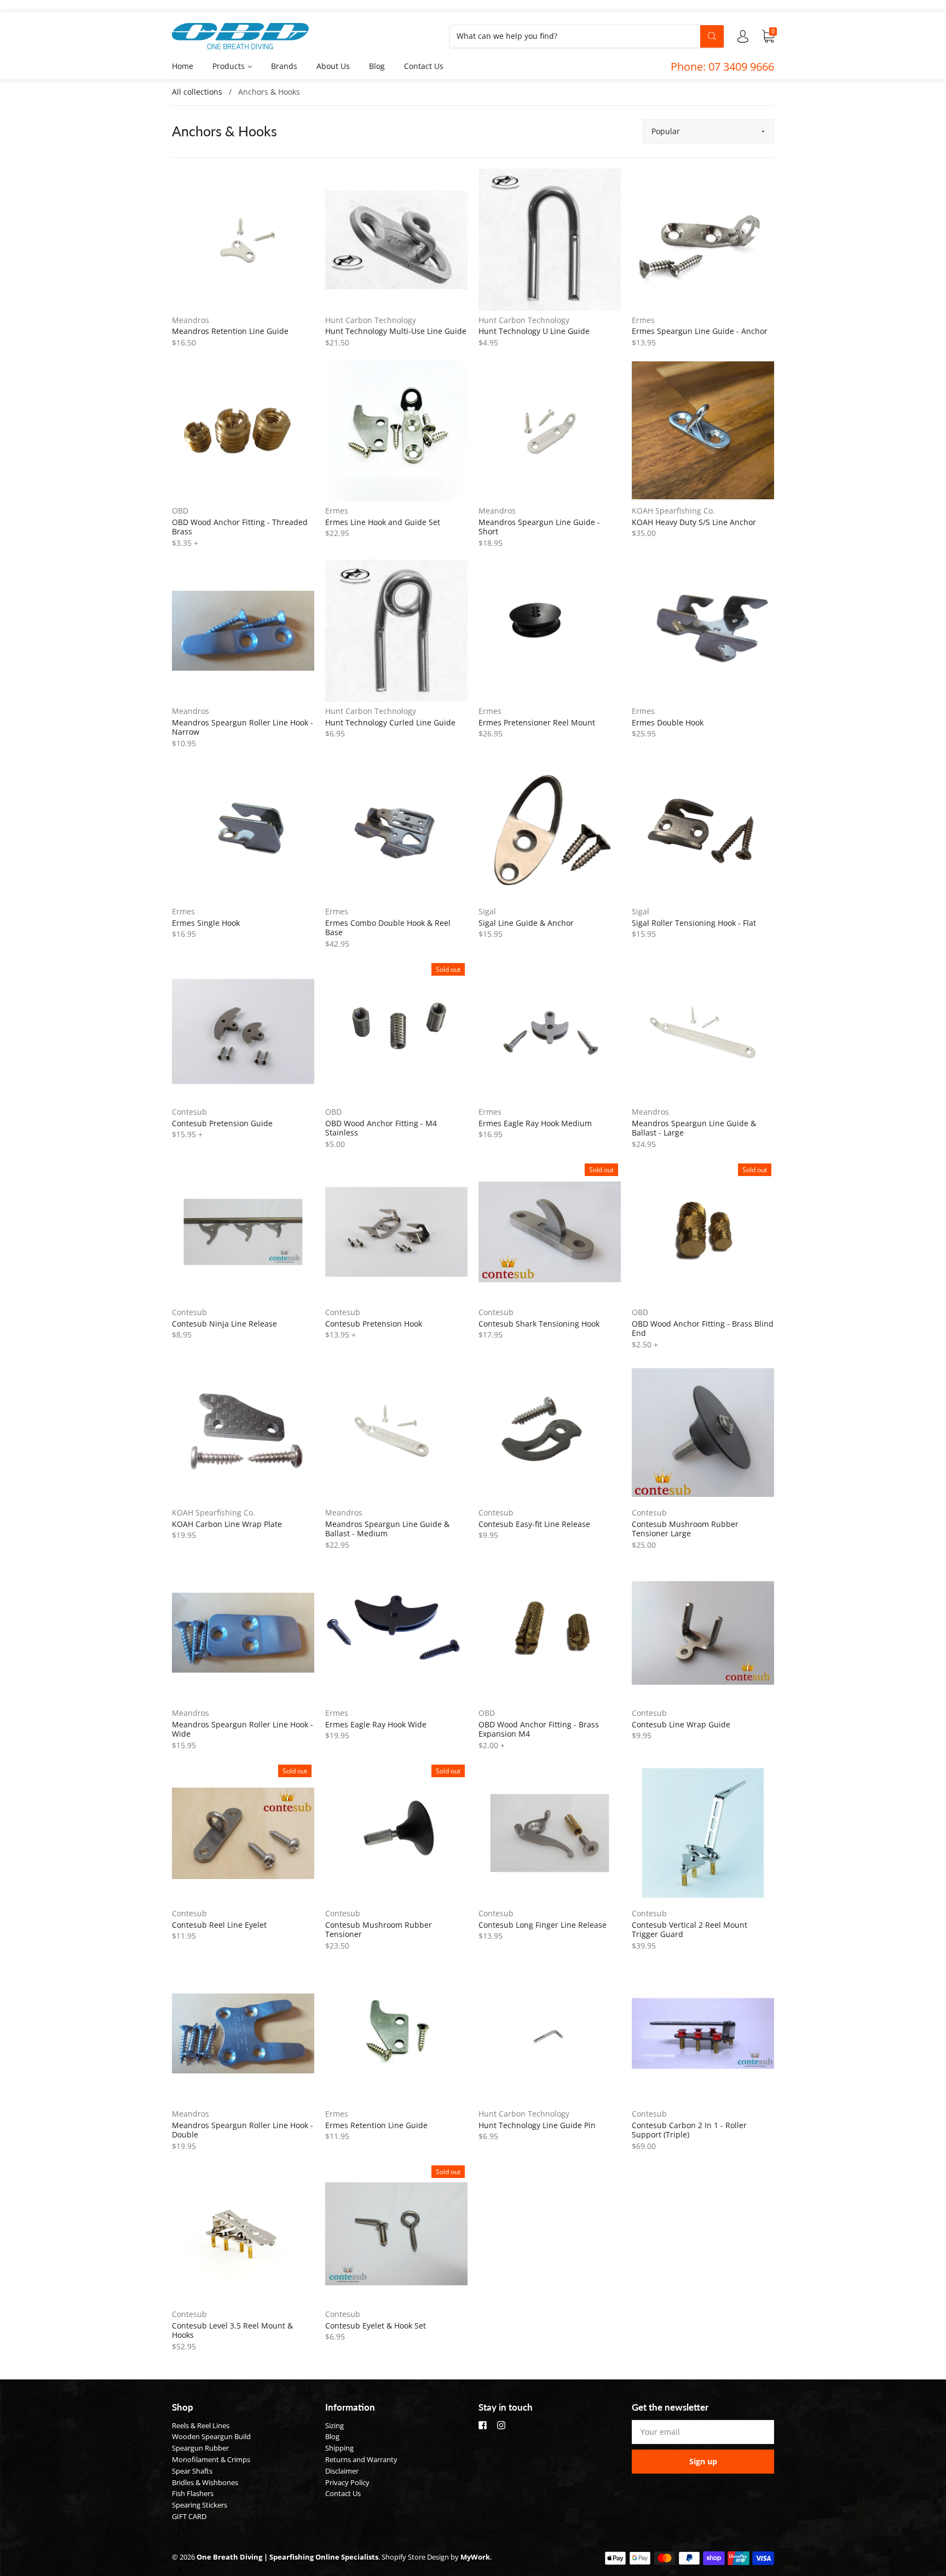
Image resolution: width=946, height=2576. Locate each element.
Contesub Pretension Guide (222, 1123)
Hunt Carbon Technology (371, 320)
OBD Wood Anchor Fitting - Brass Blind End (703, 1329)
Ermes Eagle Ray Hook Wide (376, 1724)
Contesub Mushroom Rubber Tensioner (379, 1930)
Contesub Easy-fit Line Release (534, 1524)
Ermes (643, 320)
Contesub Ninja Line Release (224, 1324)
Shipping (339, 2448)
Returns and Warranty (361, 2459)
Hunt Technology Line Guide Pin (537, 2125)
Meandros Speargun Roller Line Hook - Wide (243, 1729)
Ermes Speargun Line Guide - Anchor (700, 331)
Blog (377, 66)
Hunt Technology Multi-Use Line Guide (396, 331)
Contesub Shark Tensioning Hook (539, 1324)
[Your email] (703, 2432)
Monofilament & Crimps (211, 2459)
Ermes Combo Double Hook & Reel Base (388, 928)
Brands (284, 66)
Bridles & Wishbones (205, 2482)
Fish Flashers (193, 2493)
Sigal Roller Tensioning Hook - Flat (694, 923)
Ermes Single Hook (206, 923)
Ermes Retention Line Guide (376, 2125)
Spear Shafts (192, 2471)
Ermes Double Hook (668, 722)
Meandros (191, 320)
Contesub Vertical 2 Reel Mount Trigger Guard (690, 1930)
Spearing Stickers (200, 2505)
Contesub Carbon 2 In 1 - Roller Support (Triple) (689, 2130)
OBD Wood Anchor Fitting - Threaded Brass (240, 527)
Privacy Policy (347, 2482)
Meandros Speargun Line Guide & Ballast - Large (694, 1128)
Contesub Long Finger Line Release (543, 1925)
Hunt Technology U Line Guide (534, 331)
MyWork (475, 2557)
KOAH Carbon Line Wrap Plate (227, 1524)
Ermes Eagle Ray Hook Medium (535, 1123)
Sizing (334, 2425)
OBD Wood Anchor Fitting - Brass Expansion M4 (539, 1729)
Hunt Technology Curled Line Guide (390, 722)
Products (230, 66)
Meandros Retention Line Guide (230, 331)
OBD (180, 511)
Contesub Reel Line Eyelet (219, 1925)
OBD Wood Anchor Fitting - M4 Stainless (381, 1128)
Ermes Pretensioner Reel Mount (537, 722)
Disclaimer (342, 2471)
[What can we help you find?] (587, 36)
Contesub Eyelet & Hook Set (376, 2326)
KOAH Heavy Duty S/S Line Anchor (694, 522)
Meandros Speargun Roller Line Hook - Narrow (243, 727)
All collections (197, 92)
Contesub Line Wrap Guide (681, 1724)
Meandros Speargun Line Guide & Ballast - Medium (387, 1529)
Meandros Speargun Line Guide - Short (539, 527)
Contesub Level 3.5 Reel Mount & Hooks (232, 2330)
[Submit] (712, 36)
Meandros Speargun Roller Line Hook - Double (243, 2130)
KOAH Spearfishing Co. (673, 511)
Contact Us (424, 66)
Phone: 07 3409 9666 (722, 67)
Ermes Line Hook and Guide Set (383, 522)
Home (183, 66)
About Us (333, 66)
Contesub (189, 1112)
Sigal (487, 911)
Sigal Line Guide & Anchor (526, 923)
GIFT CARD (189, 2516)
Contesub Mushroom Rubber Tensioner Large (685, 1529)
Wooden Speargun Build (211, 2436)
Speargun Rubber (200, 2448)
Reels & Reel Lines (201, 2425)
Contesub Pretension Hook (374, 1324)
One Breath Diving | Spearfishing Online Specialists (287, 2557)
